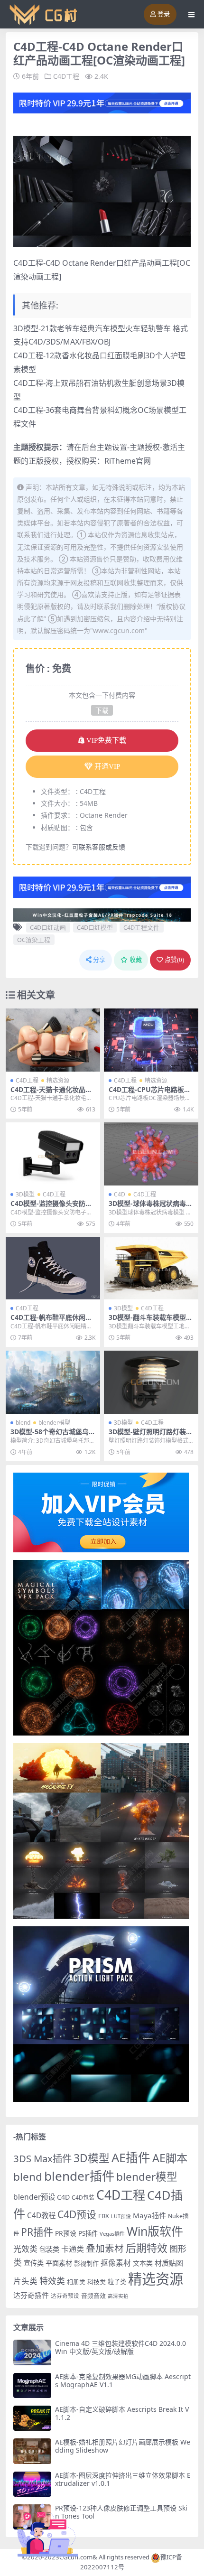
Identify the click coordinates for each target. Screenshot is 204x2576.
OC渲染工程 (34, 940)
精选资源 (58, 1080)
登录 (164, 14)
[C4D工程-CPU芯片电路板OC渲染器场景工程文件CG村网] (151, 1040)
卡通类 (73, 2249)
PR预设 (66, 2233)
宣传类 (34, 2263)
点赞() (174, 960)
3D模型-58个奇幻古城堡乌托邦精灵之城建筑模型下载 (53, 1436)
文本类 (143, 2263)
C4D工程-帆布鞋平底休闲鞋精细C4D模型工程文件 (51, 1321)
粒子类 (117, 2282)
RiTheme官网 (128, 461)
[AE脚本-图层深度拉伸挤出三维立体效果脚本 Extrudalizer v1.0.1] (32, 2484)
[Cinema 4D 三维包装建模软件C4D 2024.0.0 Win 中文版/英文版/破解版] (32, 2352)
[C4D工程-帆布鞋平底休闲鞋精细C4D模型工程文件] (53, 1268)
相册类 (76, 2282)
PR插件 (37, 2232)
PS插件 (88, 2233)
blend (23, 1423)
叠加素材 (105, 2248)
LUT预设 (121, 2216)
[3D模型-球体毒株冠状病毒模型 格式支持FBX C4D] (151, 1154)
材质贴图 (169, 2263)
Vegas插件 (112, 2234)
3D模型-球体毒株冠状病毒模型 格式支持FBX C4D (151, 1207)
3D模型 (25, 1194)
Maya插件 (149, 2215)
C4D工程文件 (141, 927)
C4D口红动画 (48, 927)
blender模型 (54, 1423)
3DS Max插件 (42, 2158)
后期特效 (147, 2248)
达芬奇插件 (31, 2295)
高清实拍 (118, 2296)
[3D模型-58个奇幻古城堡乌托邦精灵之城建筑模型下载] (53, 1382)
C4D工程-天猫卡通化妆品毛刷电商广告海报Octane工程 (52, 1093)
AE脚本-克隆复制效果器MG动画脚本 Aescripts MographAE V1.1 (123, 2380)
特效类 (52, 2281)
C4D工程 (66, 76)
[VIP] (102, 102)
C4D (120, 1194)
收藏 (136, 960)
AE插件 (131, 2158)
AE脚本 (170, 2158)
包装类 (49, 2249)
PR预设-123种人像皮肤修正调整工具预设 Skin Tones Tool (121, 2512)
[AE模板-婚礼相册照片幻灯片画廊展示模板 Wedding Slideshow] (32, 2451)
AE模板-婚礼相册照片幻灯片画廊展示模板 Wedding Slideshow (123, 2446)
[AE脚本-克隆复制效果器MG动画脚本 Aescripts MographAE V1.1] (32, 2385)
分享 (99, 960)
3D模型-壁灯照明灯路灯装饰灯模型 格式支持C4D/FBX (151, 1436)
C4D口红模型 (95, 927)
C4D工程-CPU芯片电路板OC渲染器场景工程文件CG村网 (151, 1093)
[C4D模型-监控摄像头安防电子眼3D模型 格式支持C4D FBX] (53, 1154)
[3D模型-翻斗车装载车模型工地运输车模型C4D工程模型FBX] (151, 1268)
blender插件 (79, 2176)
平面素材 (59, 2263)
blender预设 (34, 2197)
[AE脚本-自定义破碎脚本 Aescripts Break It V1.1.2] (32, 2418)
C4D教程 (41, 2215)
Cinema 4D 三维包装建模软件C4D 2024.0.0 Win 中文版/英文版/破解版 (121, 2347)
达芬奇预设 (65, 2296)
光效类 (25, 2249)
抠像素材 (116, 2263)
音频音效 (93, 2296)
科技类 (97, 2282)
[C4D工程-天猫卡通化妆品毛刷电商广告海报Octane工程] (53, 1040)
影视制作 (86, 2263)
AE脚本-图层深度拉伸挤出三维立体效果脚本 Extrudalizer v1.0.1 (123, 2479)
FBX (104, 2216)
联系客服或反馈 (102, 847)
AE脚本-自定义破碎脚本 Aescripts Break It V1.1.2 (122, 2413)
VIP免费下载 (106, 740)
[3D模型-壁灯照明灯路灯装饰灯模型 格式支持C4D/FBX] (151, 1382)
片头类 (25, 2281)
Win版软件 (155, 2231)
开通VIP (107, 766)
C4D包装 (83, 2198)
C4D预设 (77, 2214)
